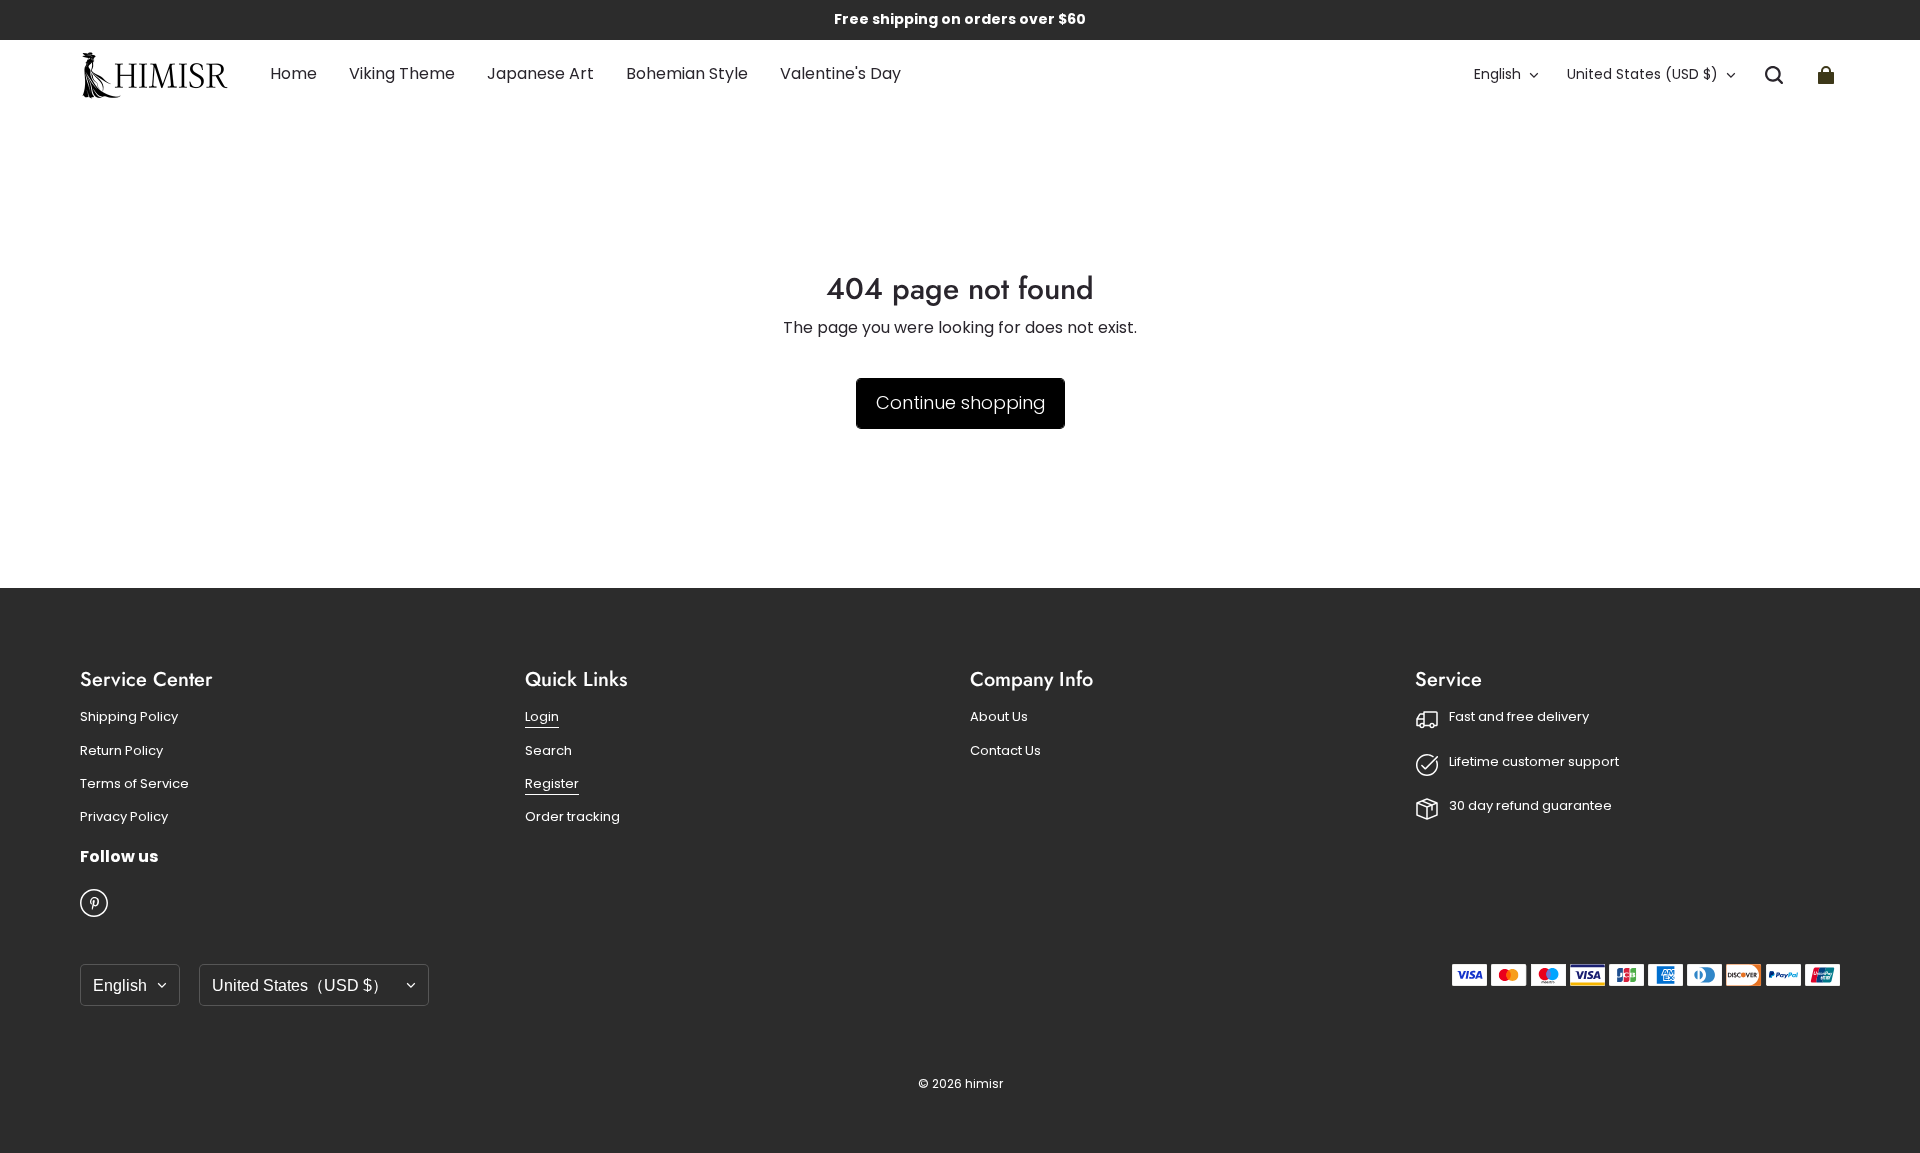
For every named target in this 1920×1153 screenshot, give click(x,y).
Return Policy (121, 751)
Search (548, 751)
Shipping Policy (129, 717)
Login (542, 717)
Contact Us (1005, 751)
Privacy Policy (124, 817)
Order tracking (572, 817)
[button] (1774, 75)
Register (552, 784)
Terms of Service (134, 784)
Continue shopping (960, 402)
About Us (999, 717)
